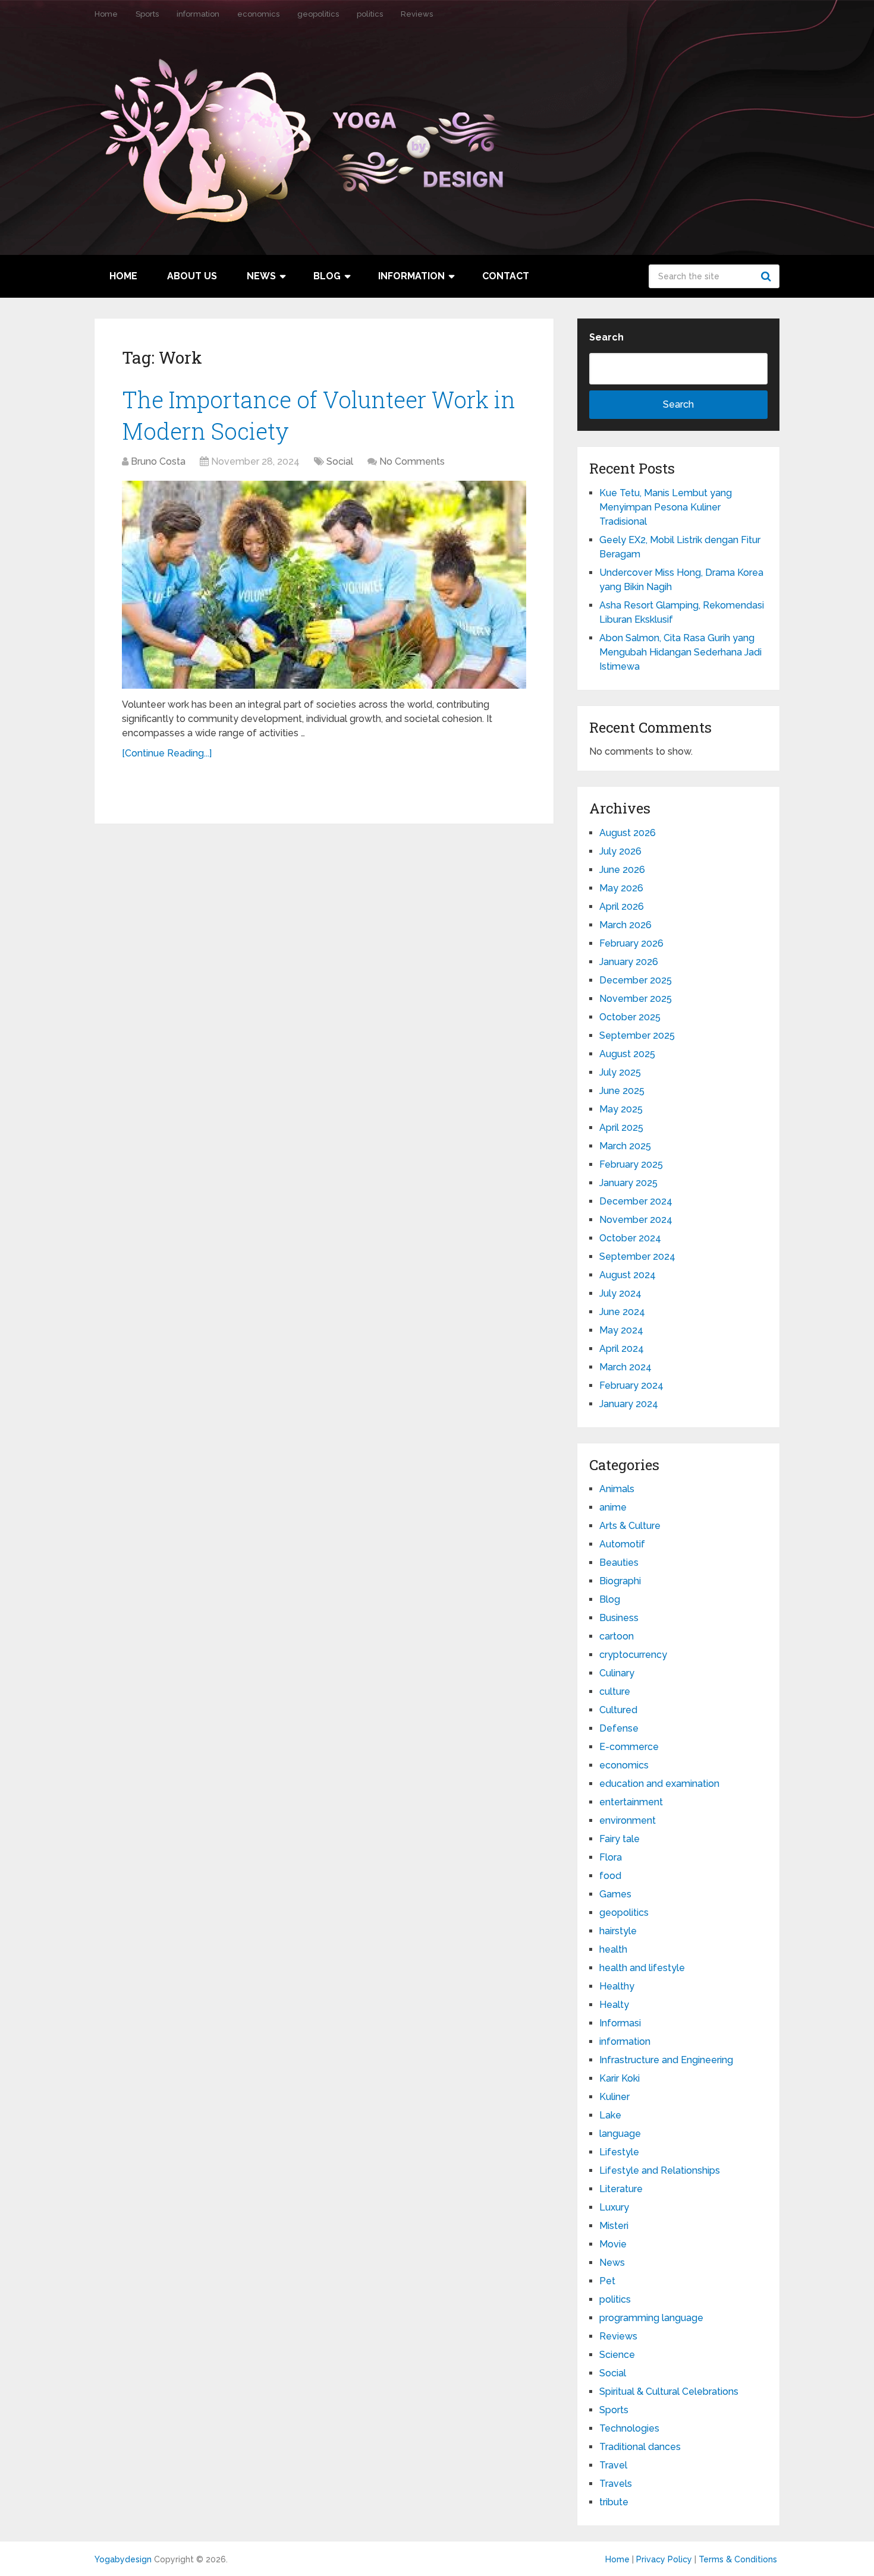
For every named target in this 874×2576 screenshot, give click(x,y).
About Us (192, 276)
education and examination (659, 1784)
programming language (651, 2318)
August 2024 (628, 1275)
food (610, 1876)
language (620, 2134)
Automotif (622, 1544)
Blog (327, 276)
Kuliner (614, 2097)
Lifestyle (619, 2152)
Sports (147, 14)
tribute (614, 2502)
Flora (611, 1857)
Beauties (619, 1563)
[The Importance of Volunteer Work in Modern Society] (324, 585)
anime (613, 1507)
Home (106, 14)
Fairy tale (620, 1839)
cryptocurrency (633, 1655)
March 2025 (625, 1146)
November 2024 (636, 1220)
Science (617, 2355)
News (261, 276)
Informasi (620, 2023)
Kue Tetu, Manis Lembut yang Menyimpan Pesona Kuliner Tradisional (666, 507)
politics (370, 14)
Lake (610, 2115)
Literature (621, 2189)
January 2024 (629, 1404)
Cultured (618, 1710)
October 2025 (630, 1017)
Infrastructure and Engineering (666, 2060)
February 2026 (631, 943)
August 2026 (628, 833)
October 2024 (630, 1238)
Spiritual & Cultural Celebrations (669, 2391)
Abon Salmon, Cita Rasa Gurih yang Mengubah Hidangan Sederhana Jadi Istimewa (680, 652)
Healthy (617, 1986)
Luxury (614, 2207)
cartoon (617, 1636)
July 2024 (620, 1293)
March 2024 (625, 1367)
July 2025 (620, 1072)
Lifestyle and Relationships (660, 2170)
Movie (613, 2244)
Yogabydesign (123, 2559)
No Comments (412, 461)
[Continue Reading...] (167, 753)
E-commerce (629, 1747)
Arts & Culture (630, 1526)
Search (768, 276)
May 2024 (621, 1330)
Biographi (620, 1581)
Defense (619, 1728)
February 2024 (631, 1385)
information (198, 14)
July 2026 (620, 851)
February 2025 (631, 1164)
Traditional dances (640, 2447)
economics (258, 14)
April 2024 (622, 1349)
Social (340, 461)
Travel (613, 2465)
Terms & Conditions (738, 2559)
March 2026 (625, 925)
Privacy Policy (664, 2559)
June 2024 (622, 1312)
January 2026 (629, 962)
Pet (607, 2281)
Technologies (629, 2428)
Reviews (417, 14)
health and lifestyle (642, 1968)
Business (619, 1618)
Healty (614, 2005)
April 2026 (622, 907)
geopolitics (318, 14)
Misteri (614, 2226)
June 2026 (622, 870)
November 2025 (636, 999)
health (613, 1949)
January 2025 (628, 1183)
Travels (616, 2484)
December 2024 (636, 1201)
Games (615, 1894)
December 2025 (636, 980)
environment (628, 1820)
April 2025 (621, 1128)
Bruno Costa (158, 461)
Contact (506, 276)
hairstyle (618, 1931)
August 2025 (627, 1054)
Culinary (617, 1673)
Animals (617, 1489)
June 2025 (622, 1091)
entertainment (631, 1802)
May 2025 (621, 1109)
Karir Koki (620, 2078)
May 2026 (621, 888)
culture (615, 1691)
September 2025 (637, 1035)
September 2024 (637, 1257)
